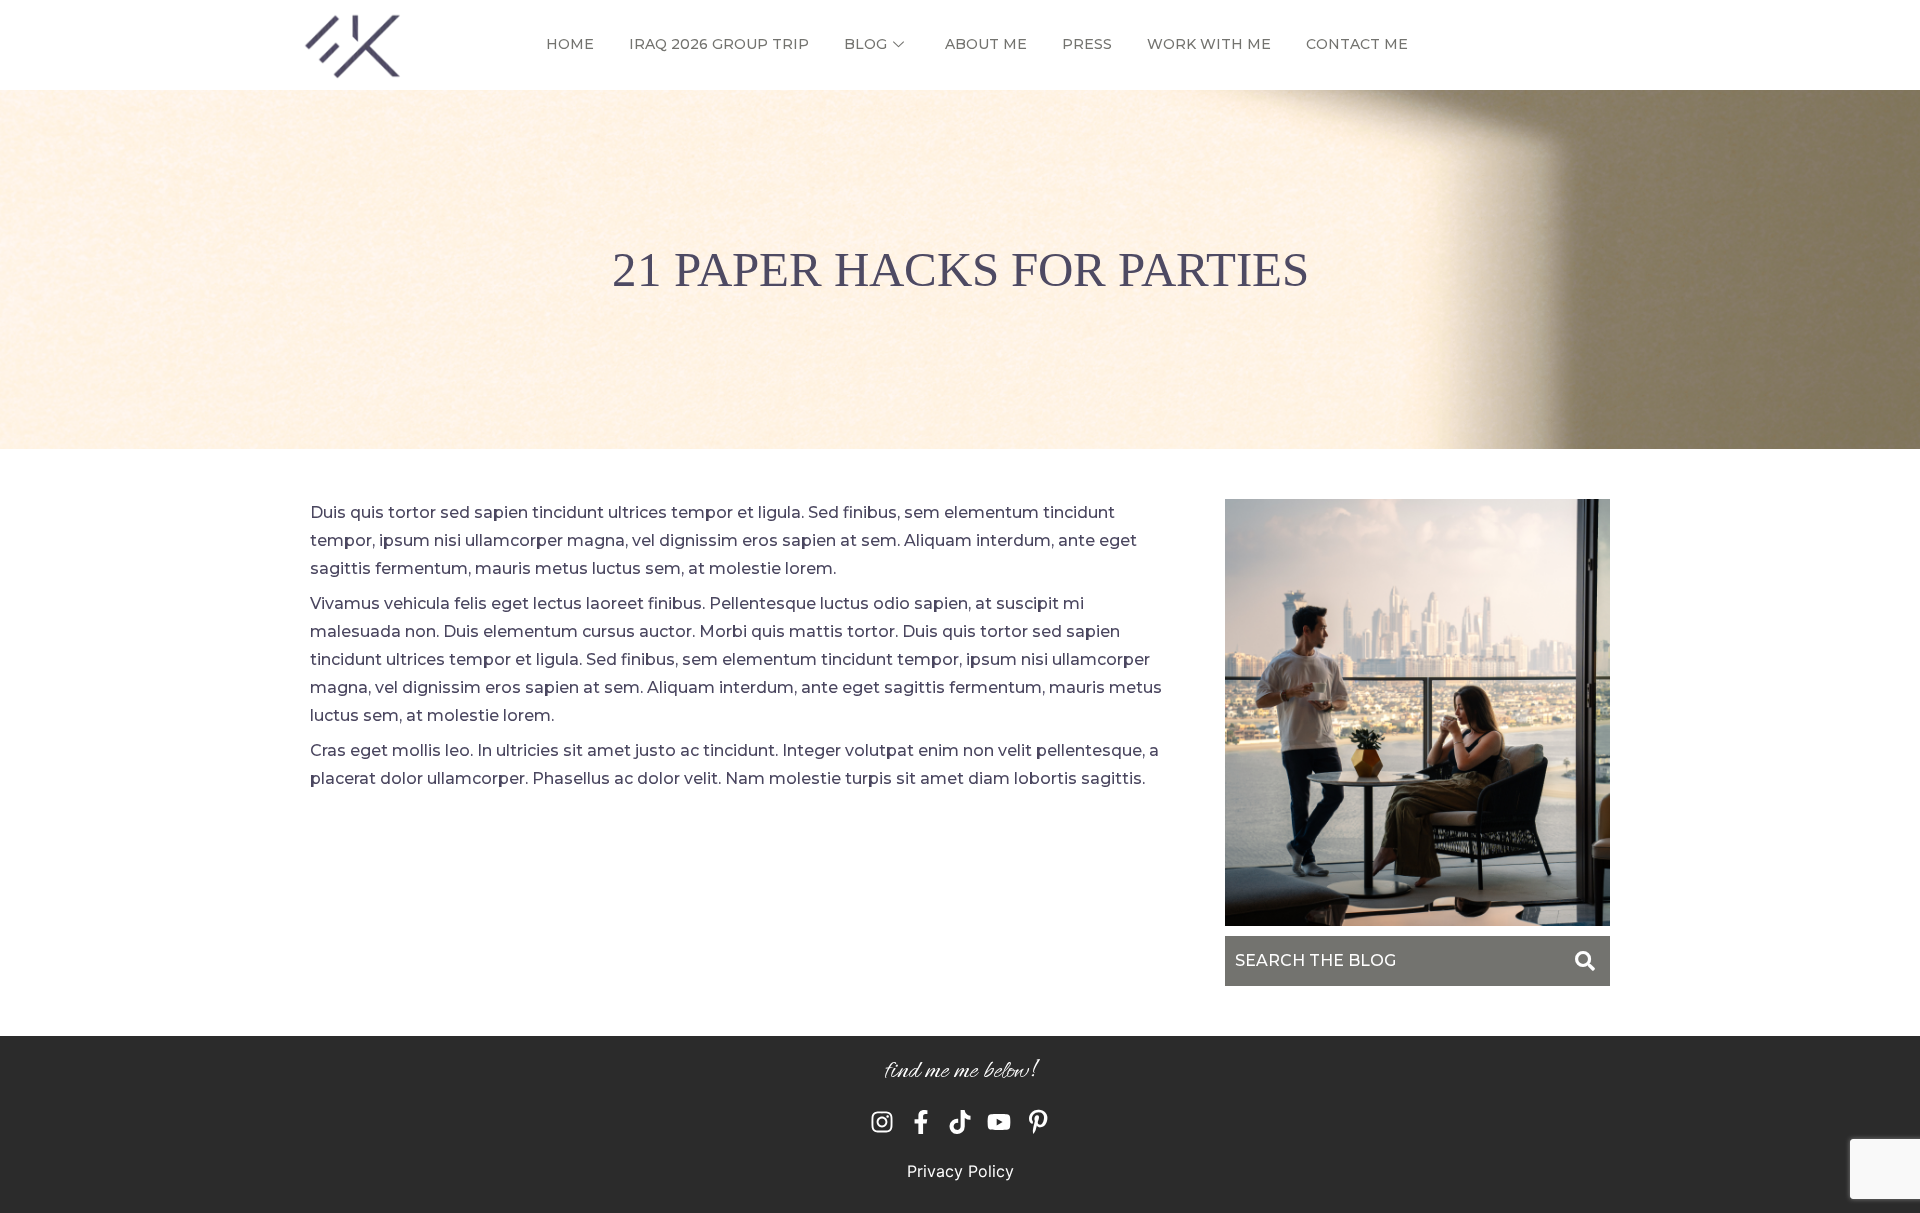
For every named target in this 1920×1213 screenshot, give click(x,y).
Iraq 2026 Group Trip (719, 44)
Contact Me (1357, 44)
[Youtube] (999, 1122)
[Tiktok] (960, 1122)
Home (570, 44)
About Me (986, 44)
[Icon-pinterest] (1038, 1122)
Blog (865, 44)
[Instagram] (882, 1122)
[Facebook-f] (921, 1122)
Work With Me (1209, 44)
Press (1087, 44)
